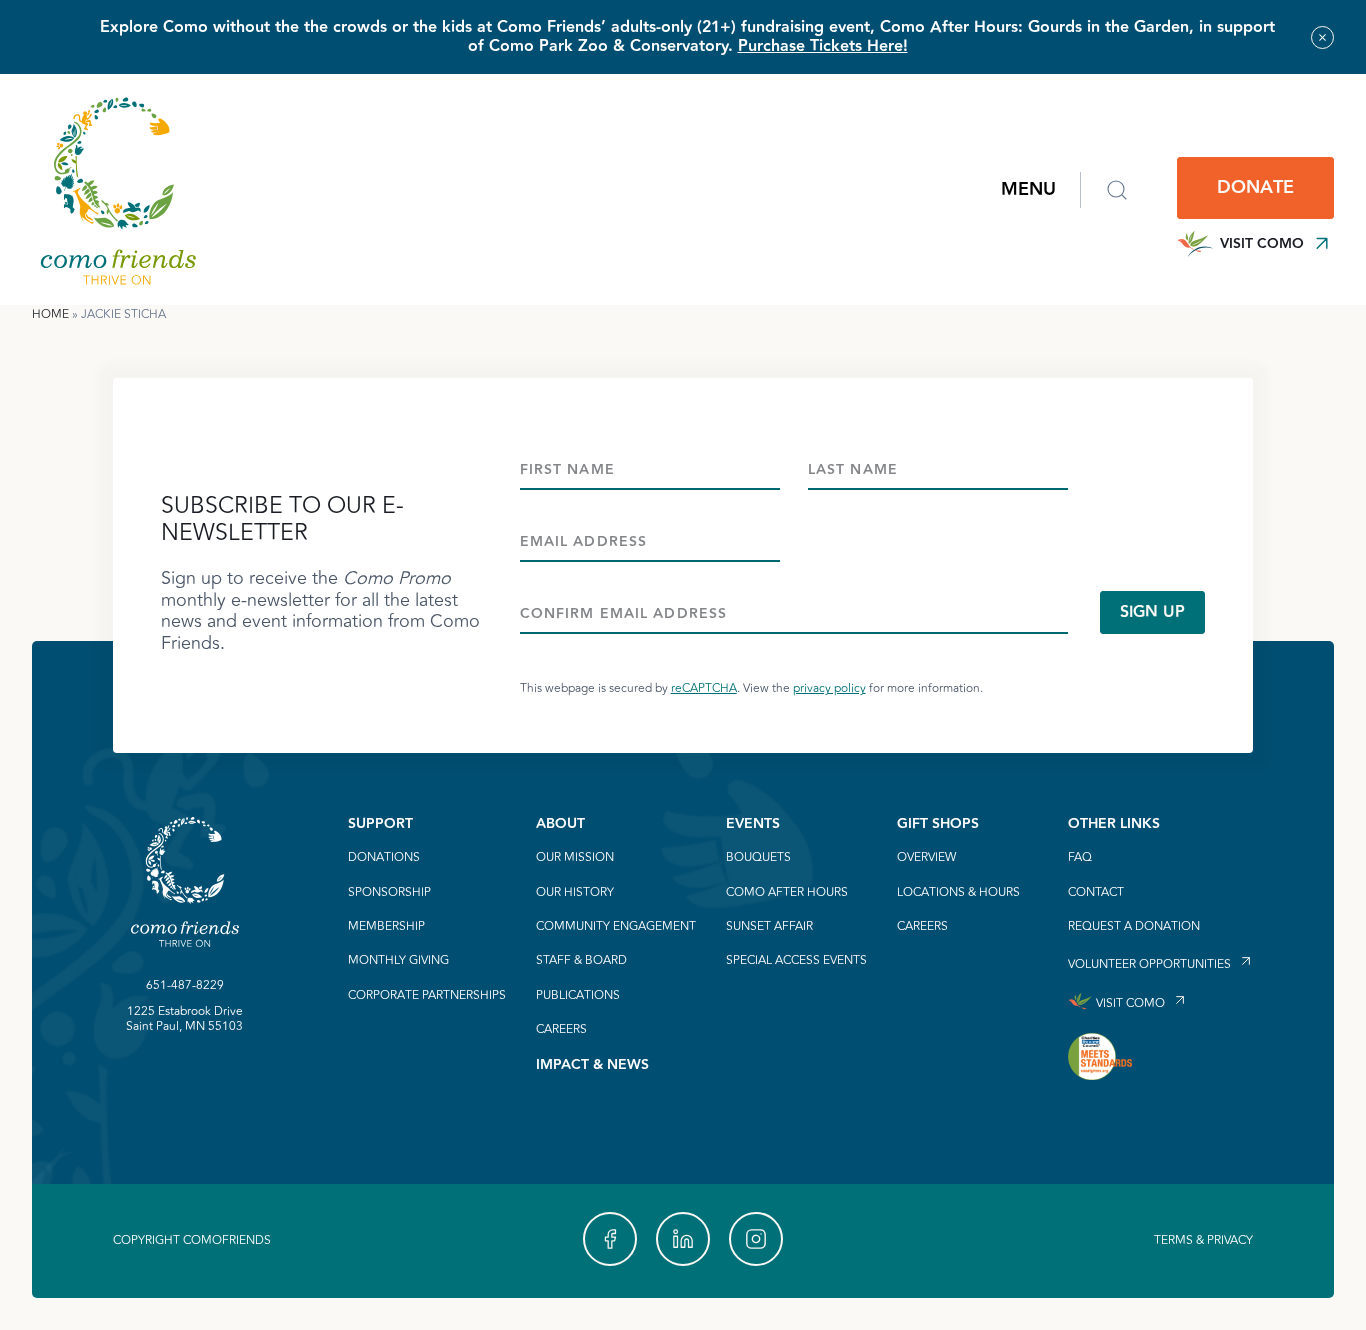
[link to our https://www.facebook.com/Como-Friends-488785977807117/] (610, 1239)
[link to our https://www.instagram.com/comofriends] (756, 1239)
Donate (1255, 187)
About (560, 824)
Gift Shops (938, 824)
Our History (575, 893)
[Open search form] (1117, 190)
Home (50, 314)
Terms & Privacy (1203, 1240)
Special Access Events (796, 961)
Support (380, 824)
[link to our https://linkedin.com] (683, 1239)
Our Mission (575, 858)
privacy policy (829, 688)
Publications (578, 996)
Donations (384, 858)
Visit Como (1262, 244)
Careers (561, 1030)
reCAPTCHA (704, 688)
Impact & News (592, 1065)
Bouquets (758, 858)
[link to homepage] (118, 189)
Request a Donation (1134, 927)
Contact (1096, 893)
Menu (1028, 190)
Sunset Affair (769, 927)
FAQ (1080, 858)
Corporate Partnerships (427, 996)
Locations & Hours (958, 893)
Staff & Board (581, 961)
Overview (926, 858)
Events (753, 824)
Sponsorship (389, 893)
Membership (386, 927)
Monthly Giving (398, 961)
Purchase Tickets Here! (823, 46)
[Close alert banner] (1322, 37)
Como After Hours (787, 893)
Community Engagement (616, 927)
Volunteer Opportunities (1149, 963)
